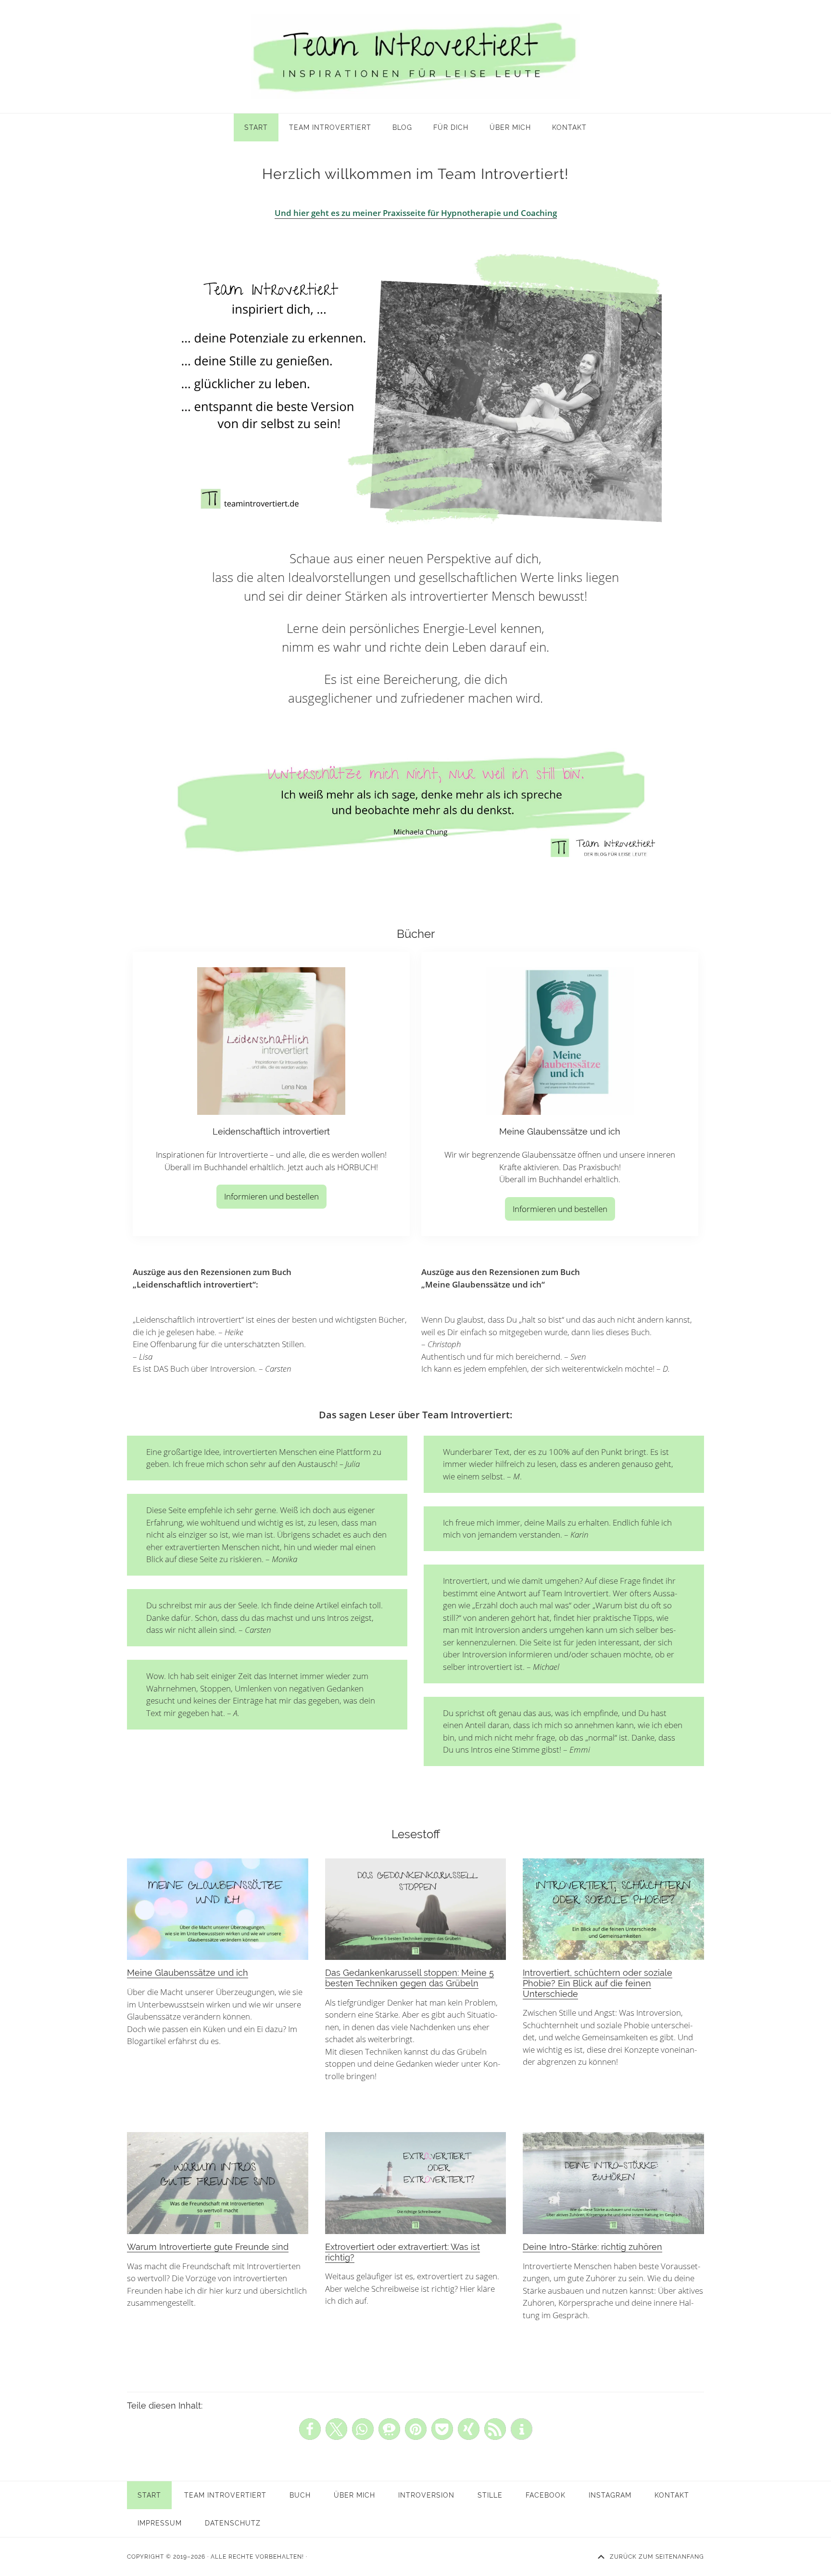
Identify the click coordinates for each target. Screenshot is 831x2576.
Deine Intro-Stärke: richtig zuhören (592, 2247)
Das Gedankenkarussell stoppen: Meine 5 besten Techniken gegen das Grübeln (409, 1978)
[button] (310, 2429)
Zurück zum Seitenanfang (657, 2557)
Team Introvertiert (415, 57)
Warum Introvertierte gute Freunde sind (208, 2247)
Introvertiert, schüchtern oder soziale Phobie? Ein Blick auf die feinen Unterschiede (598, 1983)
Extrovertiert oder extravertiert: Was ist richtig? (403, 2252)
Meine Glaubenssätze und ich (188, 1973)
